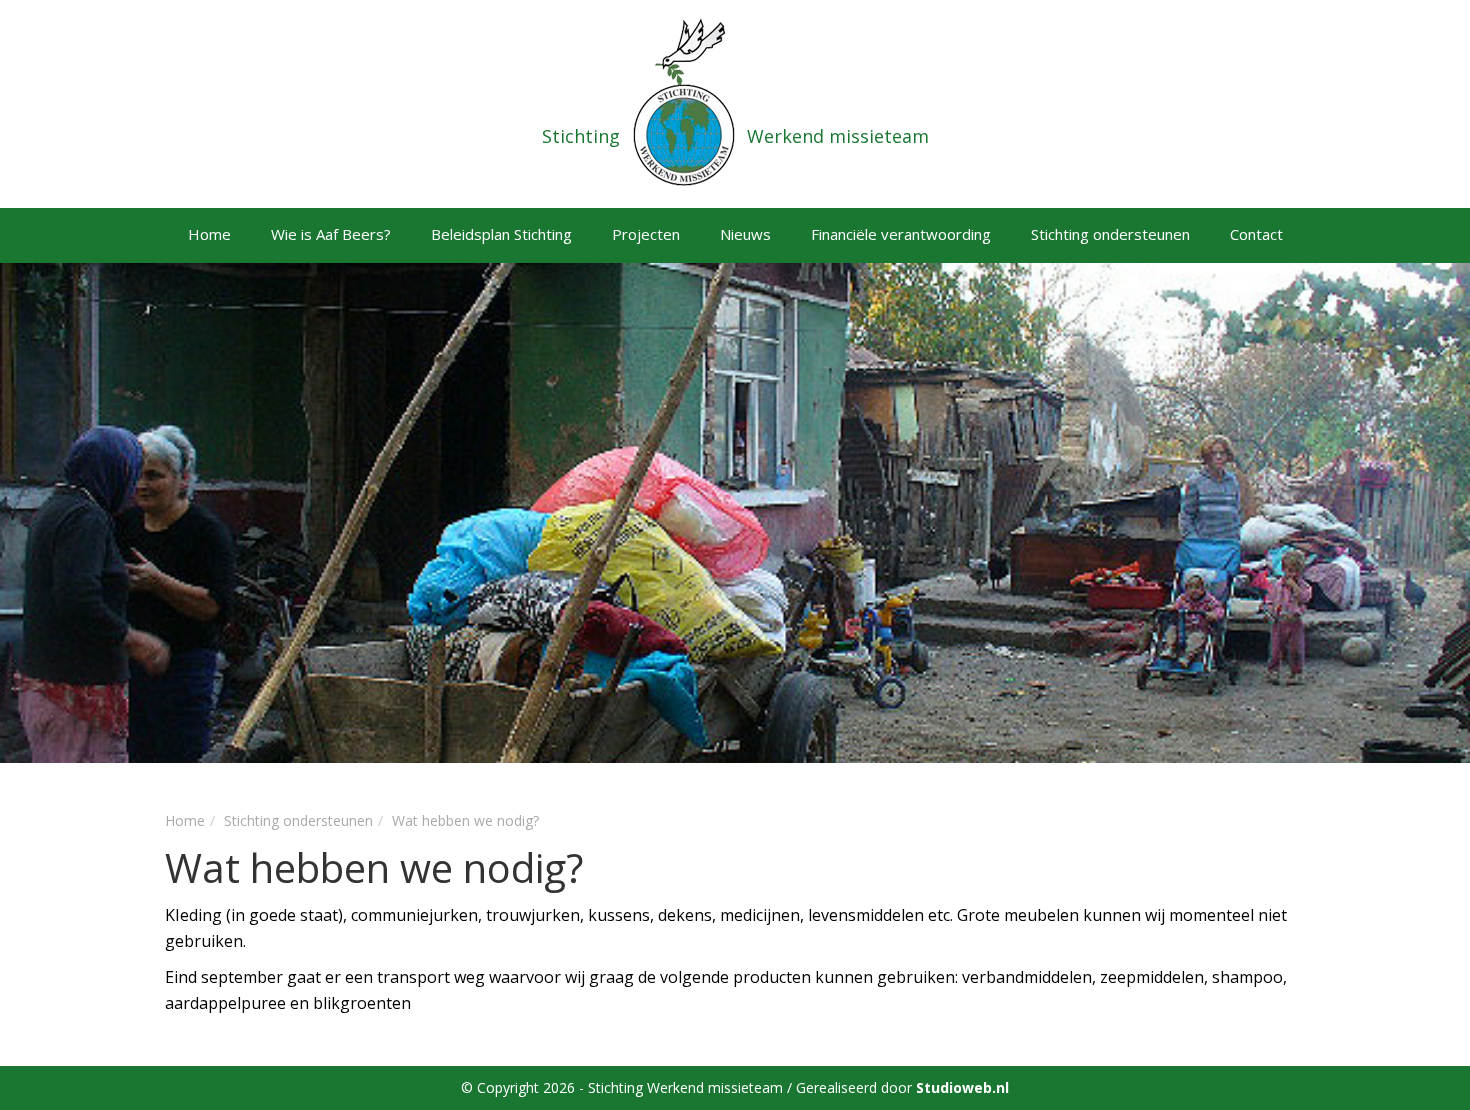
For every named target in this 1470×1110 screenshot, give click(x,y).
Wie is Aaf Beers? (331, 234)
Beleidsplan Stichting (501, 234)
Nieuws (745, 234)
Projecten (646, 234)
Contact (1256, 234)
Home (209, 234)
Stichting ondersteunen (1110, 234)
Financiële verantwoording (901, 234)
